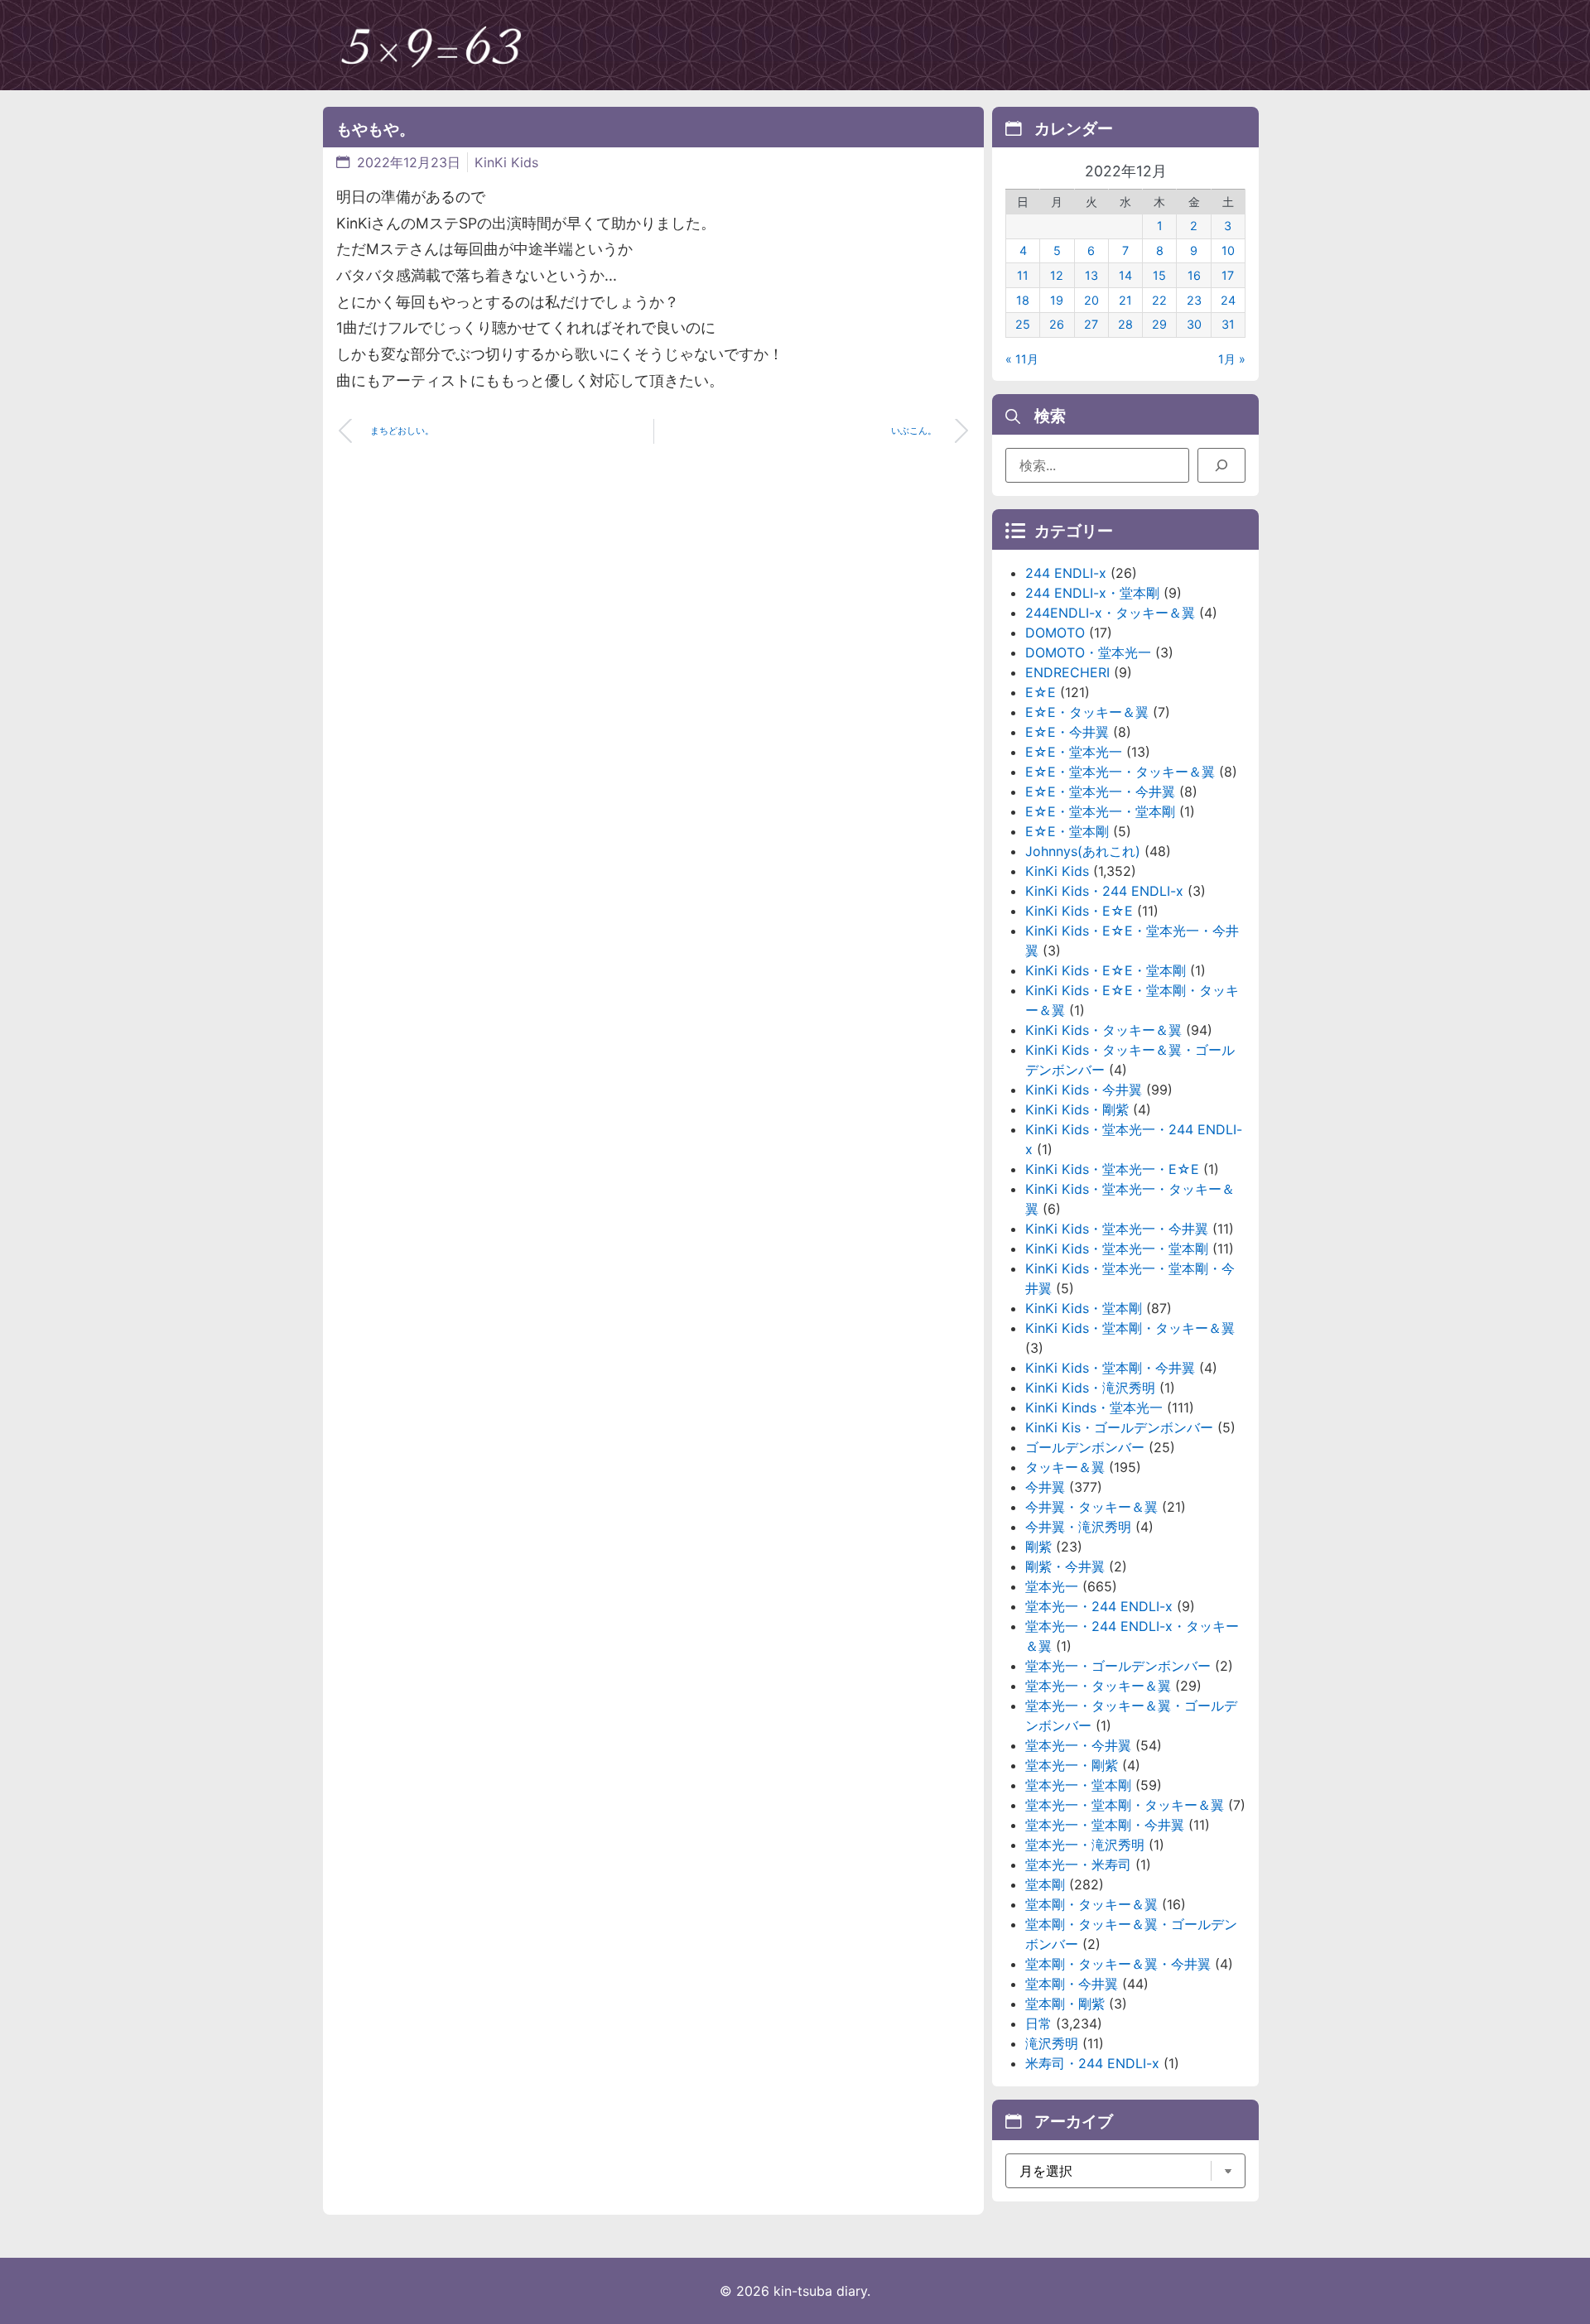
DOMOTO (1055, 633)
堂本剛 (1045, 1884)
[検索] (1221, 465)
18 (1023, 300)
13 (1091, 275)
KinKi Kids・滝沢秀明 (1090, 1388)
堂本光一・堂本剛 (1078, 1785)
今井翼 (1045, 1487)
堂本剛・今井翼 (1072, 1984)
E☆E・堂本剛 (1067, 831)
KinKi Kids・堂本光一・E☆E (1112, 1169)
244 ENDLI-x (1066, 573)
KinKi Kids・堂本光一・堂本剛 (1117, 1249)
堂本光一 (1052, 1586)
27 (1091, 324)
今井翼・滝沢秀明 (1078, 1527)
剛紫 (1038, 1547)
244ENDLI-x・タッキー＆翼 (1110, 613)
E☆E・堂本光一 (1074, 752)
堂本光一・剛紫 (1072, 1765)
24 (1228, 300)
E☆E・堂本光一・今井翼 (1100, 792)
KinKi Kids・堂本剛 (1084, 1308)
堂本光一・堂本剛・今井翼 (1105, 1825)
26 (1057, 324)
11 (1023, 275)
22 (1159, 300)
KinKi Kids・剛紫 (1077, 1109)
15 (1159, 275)
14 (1125, 275)
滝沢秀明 (1052, 2043)
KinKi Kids (506, 162)
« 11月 (1022, 359)
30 (1194, 324)
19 (1057, 300)
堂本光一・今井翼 (1078, 1745)
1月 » (1232, 359)
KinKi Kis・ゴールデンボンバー (1119, 1427)
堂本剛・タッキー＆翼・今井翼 (1118, 1964)
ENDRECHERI (1067, 672)
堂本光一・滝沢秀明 (1085, 1845)
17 (1228, 275)
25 (1023, 324)
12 (1057, 275)
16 (1194, 275)
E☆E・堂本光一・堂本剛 (1100, 811)
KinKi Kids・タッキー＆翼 (1103, 1030)
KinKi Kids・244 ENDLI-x (1104, 891)
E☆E (1041, 692)
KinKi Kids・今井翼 (1084, 1090)
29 (1159, 324)
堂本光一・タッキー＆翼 (1098, 1686)
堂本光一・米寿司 (1078, 1864)
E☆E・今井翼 (1067, 732)
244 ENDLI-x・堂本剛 (1092, 593)
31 (1228, 324)
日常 (1038, 2023)
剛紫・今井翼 (1065, 1566)
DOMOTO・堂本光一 (1088, 652)
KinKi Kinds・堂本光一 (1094, 1407)
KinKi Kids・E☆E (1079, 911)
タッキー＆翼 (1065, 1467)
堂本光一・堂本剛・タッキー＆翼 (1125, 1805)
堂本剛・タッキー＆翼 (1091, 1904)
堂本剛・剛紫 (1065, 2004)
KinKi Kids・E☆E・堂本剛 (1106, 970)
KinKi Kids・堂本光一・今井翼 (1117, 1229)
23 (1194, 300)
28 (1125, 324)
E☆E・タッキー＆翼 (1087, 712)
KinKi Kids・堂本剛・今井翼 (1110, 1368)
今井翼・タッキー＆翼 (1091, 1507)
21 (1125, 300)
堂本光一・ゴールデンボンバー (1118, 1666)
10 (1228, 250)
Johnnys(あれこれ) (1083, 851)
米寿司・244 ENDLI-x (1092, 2063)
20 (1091, 300)
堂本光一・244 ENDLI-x (1099, 1606)
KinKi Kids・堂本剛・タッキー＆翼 (1130, 1328)
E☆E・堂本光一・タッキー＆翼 (1120, 772)
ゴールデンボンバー (1085, 1447)
